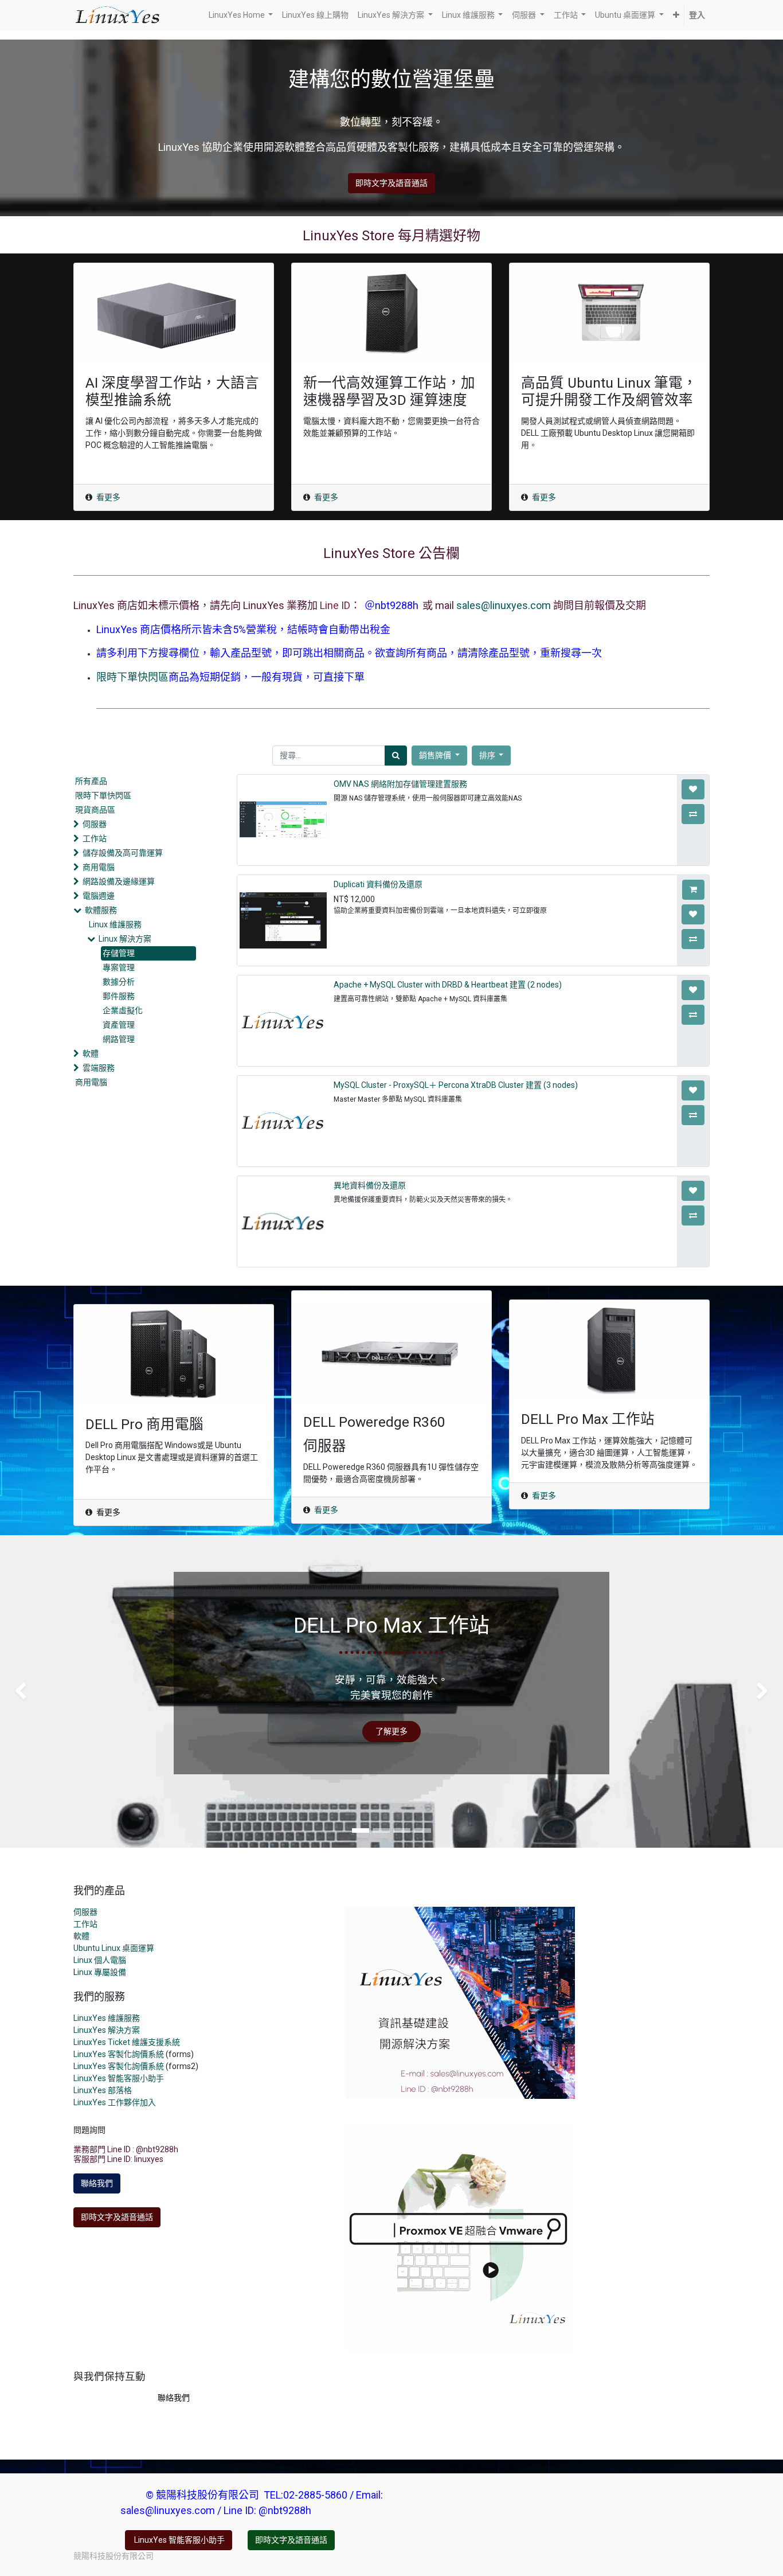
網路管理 (119, 1039)
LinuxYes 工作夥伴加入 (115, 2102)
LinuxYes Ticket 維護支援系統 (127, 2042)
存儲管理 (119, 953)
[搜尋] (396, 756)
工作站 (95, 838)
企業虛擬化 (123, 1010)
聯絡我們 (97, 2183)
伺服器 (95, 824)
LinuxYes (91, 2066)
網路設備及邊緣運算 (119, 881)
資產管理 (119, 1025)
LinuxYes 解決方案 (107, 2030)
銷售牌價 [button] (436, 755)
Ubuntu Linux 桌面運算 (114, 1948)
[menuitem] (315, 15)
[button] (676, 15)
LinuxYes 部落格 (103, 2090)
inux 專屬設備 (102, 1972)
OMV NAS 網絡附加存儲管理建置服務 (400, 784)
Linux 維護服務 (115, 924)
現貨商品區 (95, 810)
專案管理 (119, 967)
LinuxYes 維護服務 (107, 2018)
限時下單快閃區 (132, 677)
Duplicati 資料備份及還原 (378, 884)
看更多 (108, 497)
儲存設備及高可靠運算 (123, 853)
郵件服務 (119, 996)
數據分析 (119, 982)
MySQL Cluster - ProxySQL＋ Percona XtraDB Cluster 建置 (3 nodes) (456, 1085)
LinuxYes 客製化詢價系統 (119, 2054)
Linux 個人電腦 (100, 1960)
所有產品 (91, 781)
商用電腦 (99, 867)
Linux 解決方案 (125, 939)
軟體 (91, 1053)
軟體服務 (101, 910)
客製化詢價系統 (136, 2066)
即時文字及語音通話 (391, 183)
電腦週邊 (99, 896)
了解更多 (391, 1731)
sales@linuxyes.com (504, 605)
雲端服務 (99, 1068)
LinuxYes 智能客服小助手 (119, 2078)
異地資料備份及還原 (370, 1185)
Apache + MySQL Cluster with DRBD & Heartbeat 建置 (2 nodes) (448, 985)
